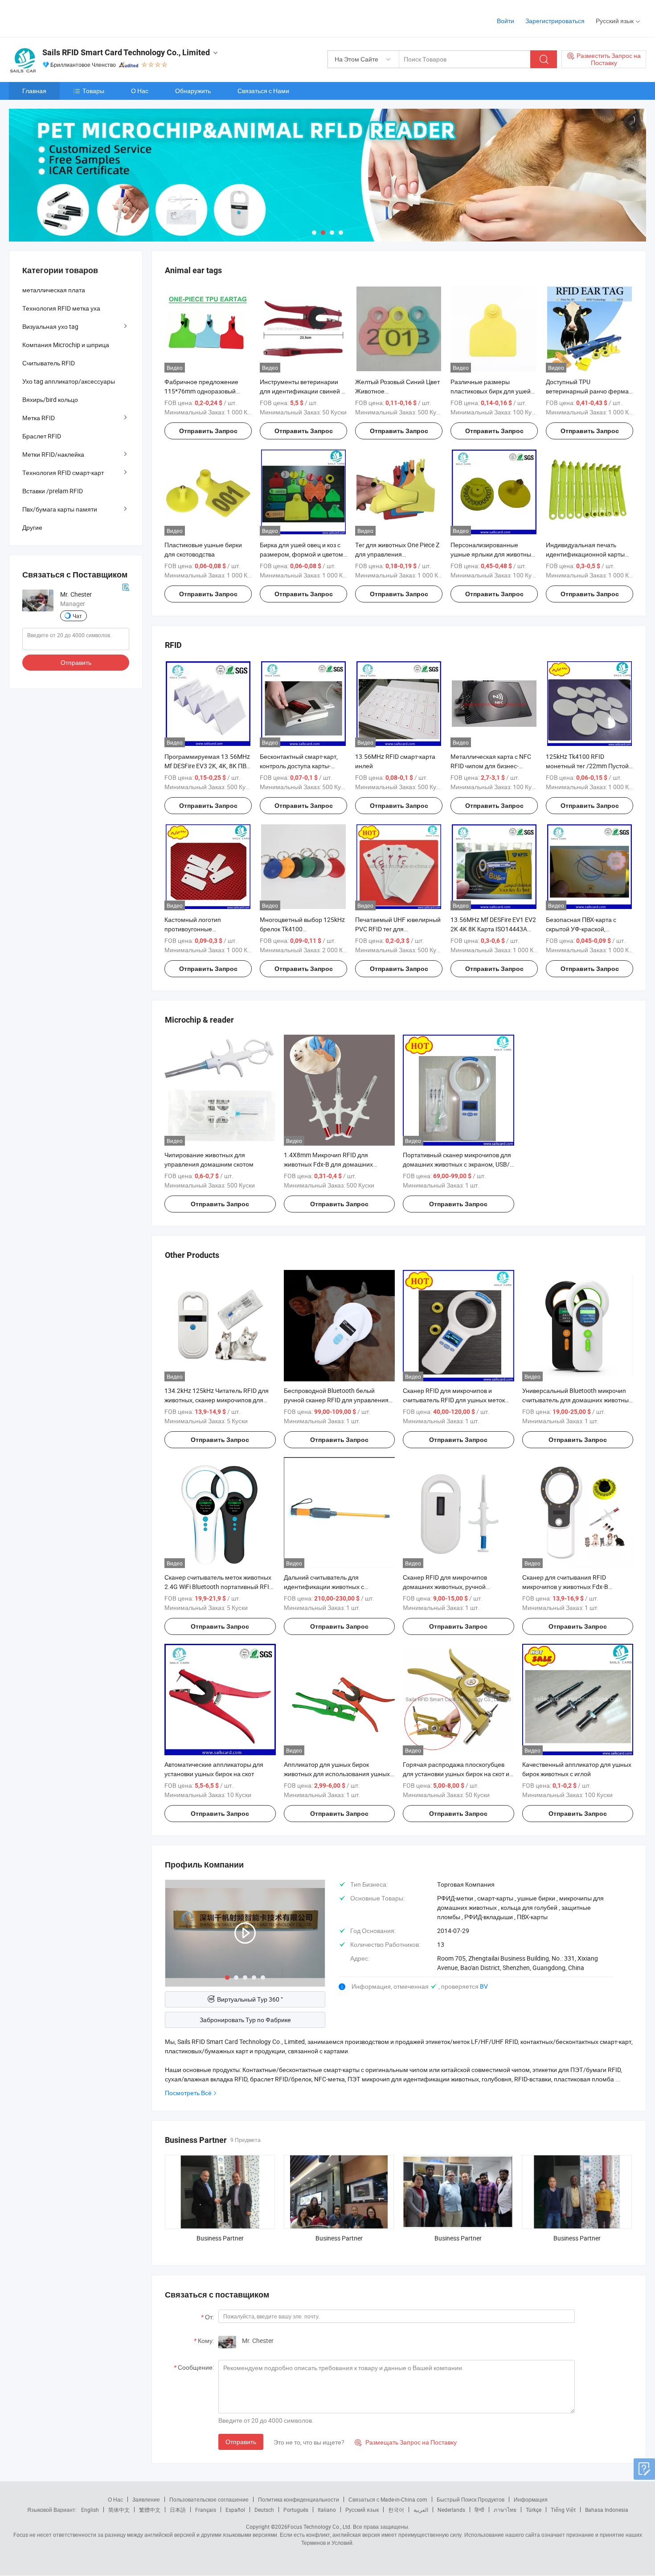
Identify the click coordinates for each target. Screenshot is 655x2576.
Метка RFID (39, 418)
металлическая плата (54, 290)
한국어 (396, 2510)
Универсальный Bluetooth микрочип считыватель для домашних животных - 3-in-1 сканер (577, 1400)
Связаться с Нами (263, 91)
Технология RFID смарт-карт (63, 473)
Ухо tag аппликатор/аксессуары (69, 381)
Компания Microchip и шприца (66, 345)
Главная (34, 91)
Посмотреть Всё (188, 2093)
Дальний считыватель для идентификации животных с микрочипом (324, 1587)
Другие (32, 527)
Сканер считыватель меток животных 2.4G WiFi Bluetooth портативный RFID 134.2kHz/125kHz (219, 1587)
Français (206, 2510)
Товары (93, 91)
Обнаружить (193, 91)
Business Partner (220, 2238)
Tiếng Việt (563, 2510)
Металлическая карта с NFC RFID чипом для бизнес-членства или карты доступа (491, 766)
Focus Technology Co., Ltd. (319, 2527)
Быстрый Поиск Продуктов (471, 2499)
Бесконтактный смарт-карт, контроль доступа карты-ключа (299, 766)
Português (296, 2510)
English (90, 2510)
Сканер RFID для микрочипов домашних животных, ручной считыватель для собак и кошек (448, 1587)
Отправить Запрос (208, 431)
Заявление (146, 2499)
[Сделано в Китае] (66, 18)
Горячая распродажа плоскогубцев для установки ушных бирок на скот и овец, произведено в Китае (456, 1774)
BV (484, 1986)
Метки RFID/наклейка (53, 454)
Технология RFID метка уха (61, 308)
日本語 (178, 2510)
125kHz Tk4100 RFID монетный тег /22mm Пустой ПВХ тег (587, 766)
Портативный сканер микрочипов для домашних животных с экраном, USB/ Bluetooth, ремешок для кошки (457, 1164)
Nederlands (451, 2510)
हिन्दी (479, 2510)
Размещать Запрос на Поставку (406, 2442)
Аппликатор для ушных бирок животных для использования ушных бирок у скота (337, 1774)
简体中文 (119, 2510)
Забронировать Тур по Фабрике (245, 2020)
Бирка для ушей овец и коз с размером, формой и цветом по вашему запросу (301, 554)
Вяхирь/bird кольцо (50, 399)
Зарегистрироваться (555, 21)
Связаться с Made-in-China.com (388, 2499)
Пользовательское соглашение (209, 2499)
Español (235, 2510)
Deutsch (264, 2510)
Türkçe (534, 2510)
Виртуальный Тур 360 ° (250, 1999)
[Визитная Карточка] (126, 587)
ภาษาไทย (505, 2510)
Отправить (241, 2442)
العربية (421, 2510)
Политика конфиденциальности (299, 2499)
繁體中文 (150, 2510)
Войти (506, 21)
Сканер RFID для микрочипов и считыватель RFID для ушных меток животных (454, 1400)
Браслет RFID (42, 436)
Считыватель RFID (49, 363)
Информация (531, 2499)
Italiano (327, 2510)
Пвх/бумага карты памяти (60, 509)
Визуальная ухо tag (50, 326)
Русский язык (362, 2510)
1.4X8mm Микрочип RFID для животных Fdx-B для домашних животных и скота (328, 1164)
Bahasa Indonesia (607, 2510)
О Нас (140, 91)
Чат (77, 616)
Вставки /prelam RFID (53, 491)
